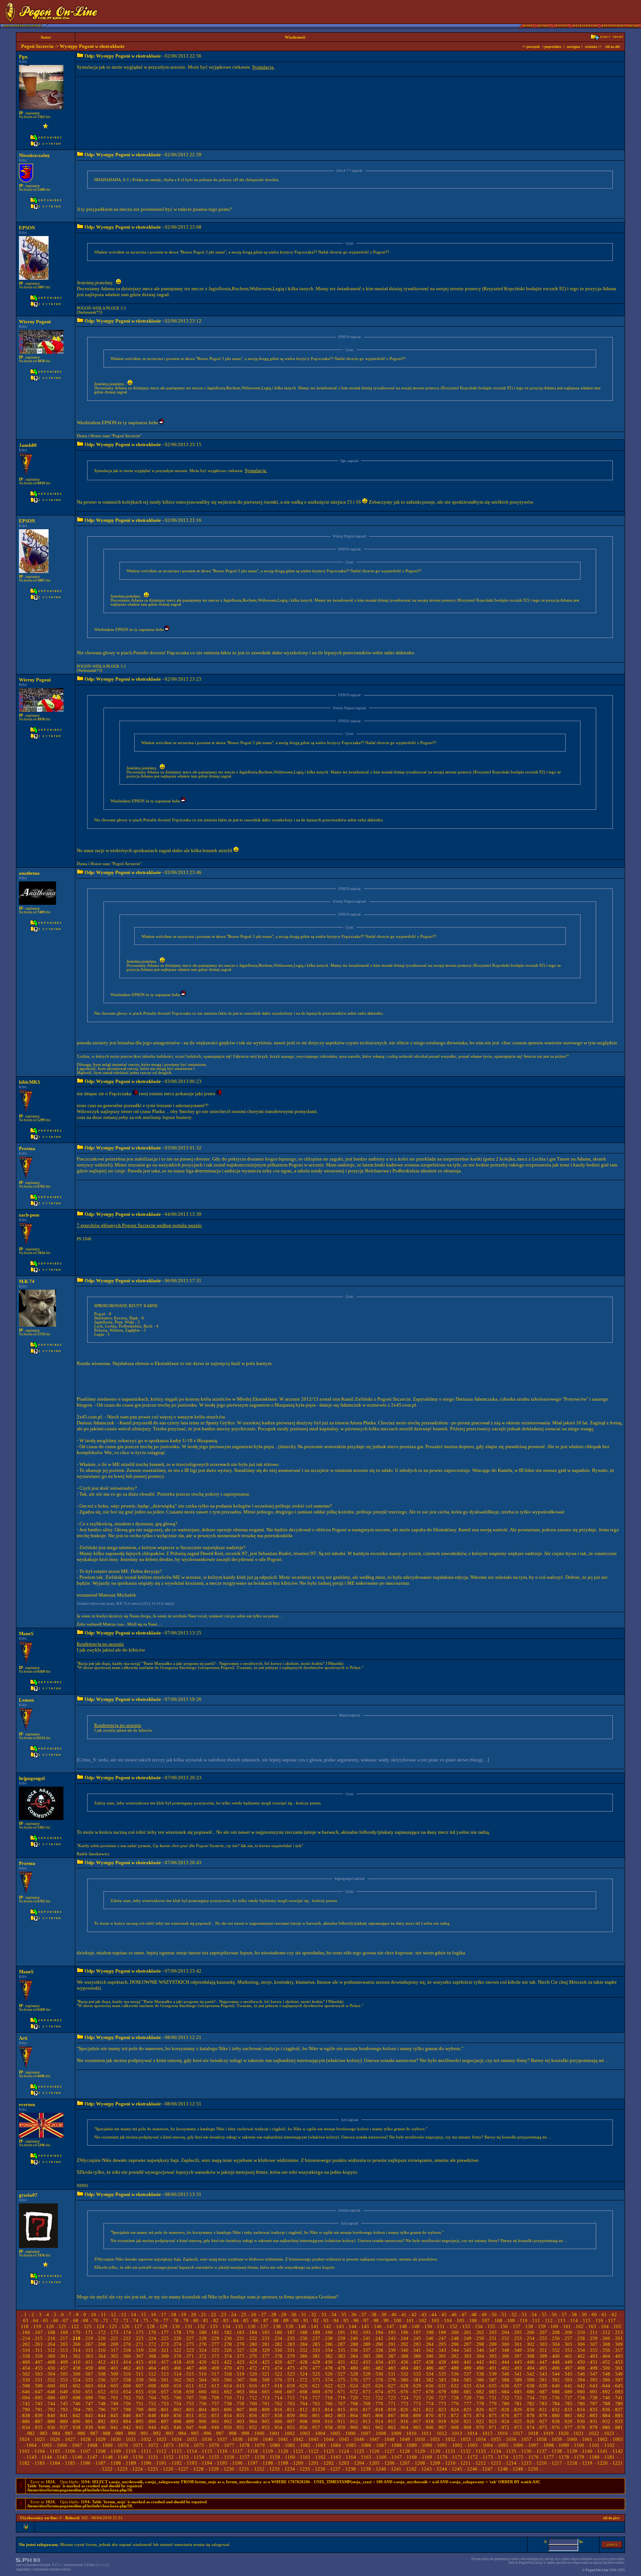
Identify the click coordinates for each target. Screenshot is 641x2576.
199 (442, 2332)
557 (114, 2380)
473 (266, 2368)
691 (594, 2392)
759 (241, 2404)
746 (77, 2404)
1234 (290, 2469)
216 (51, 2338)
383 (341, 2356)
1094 (488, 2445)
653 (114, 2392)
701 (114, 2398)
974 (531, 2427)
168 (51, 2332)
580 (405, 2380)
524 (304, 2374)
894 (127, 2421)
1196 (237, 2463)
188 (304, 2332)
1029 (101, 2439)
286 (329, 2344)
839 (39, 2415)
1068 (92, 2445)
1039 (253, 2439)
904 (253, 2421)
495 (543, 2368)
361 (64, 2356)
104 (448, 2320)
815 (341, 2410)
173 (114, 2332)
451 (594, 2362)
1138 (557, 2451)
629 (417, 2386)
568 (253, 2380)
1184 (55, 2463)
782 (531, 2404)
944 (152, 2427)
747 (89, 2404)
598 (26, 2386)
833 (568, 2410)
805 (215, 2410)
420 (203, 2362)
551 (39, 2380)
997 (220, 2433)
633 (468, 2386)
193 (367, 2332)
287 (341, 2344)
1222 (107, 2469)
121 (63, 2326)
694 (26, 2398)
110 (524, 2320)
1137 (542, 2451)
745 (64, 2404)
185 (266, 2332)
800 (152, 2410)
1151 (153, 2457)
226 (177, 2338)
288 (354, 2344)
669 (316, 2392)
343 (442, 2350)
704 (152, 2398)
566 (228, 2380)
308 (606, 2344)
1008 (381, 2433)
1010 (411, 2433)
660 (203, 2392)
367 (140, 2356)
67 (66, 2320)
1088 (397, 2445)
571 (291, 2380)
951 (241, 2427)
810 (278, 2410)
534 (430, 2374)
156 (504, 2326)
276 (203, 2344)
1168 (412, 2457)
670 (329, 2392)
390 (430, 2356)
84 (236, 2320)
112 (549, 2320)
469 (215, 2368)
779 (493, 2404)
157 (517, 2326)
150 (428, 2326)
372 (203, 2356)
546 (581, 2374)
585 (468, 2380)
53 (524, 2315)
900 (203, 2421)
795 (89, 2410)
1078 (244, 2445)
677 (417, 2392)
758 (228, 2404)
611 (190, 2386)
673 (367, 2392)
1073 (168, 2445)
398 (531, 2356)
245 (417, 2338)
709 (215, 2398)
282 (278, 2344)
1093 (473, 2445)
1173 (488, 2457)
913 (367, 2421)
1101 (594, 2445)
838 (26, 2415)
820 (405, 2410)
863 (341, 2415)
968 (455, 2427)
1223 (122, 2469)
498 (581, 2368)
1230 (229, 2469)
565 (215, 2380)
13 (124, 2315)
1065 (47, 2445)
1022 (594, 2433)
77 (166, 2320)
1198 (268, 2463)
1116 (222, 2451)
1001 (275, 2433)
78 (176, 2320)
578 (379, 2380)
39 (384, 2315)
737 (568, 2398)
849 (165, 2415)
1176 (533, 2457)
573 (316, 2380)
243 (392, 2338)
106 (473, 2320)
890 (77, 2421)
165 (617, 2326)
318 (127, 2350)
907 (291, 2421)
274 (177, 2344)
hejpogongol (32, 1778)
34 (334, 2315)
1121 (298, 2451)
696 (51, 2398)
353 (568, 2350)
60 (594, 2315)
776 (455, 2404)
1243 (427, 2469)
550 (26, 2380)
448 (556, 2362)
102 (423, 2320)
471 (241, 2368)
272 (152, 2344)
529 (367, 2374)
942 (127, 2427)
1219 (587, 2463)
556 (102, 2380)
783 (543, 2404)
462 (127, 2368)
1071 (138, 2445)
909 (316, 2421)
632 (455, 2386)
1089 (412, 2445)
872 (455, 2415)
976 (556, 2427)
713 (266, 2398)
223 (140, 2338)
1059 (557, 2439)
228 (203, 2338)
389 (417, 2356)
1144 (47, 2457)
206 (531, 2332)
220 (102, 2338)
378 (278, 2356)
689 (568, 2392)
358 (26, 2356)
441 (468, 2362)
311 (39, 2350)
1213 (496, 2463)
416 (152, 2362)
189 (316, 2332)
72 (116, 2320)
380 (304, 2356)
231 (241, 2338)
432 (354, 2362)
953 (266, 2427)
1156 (229, 2457)
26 (254, 2315)
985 (69, 2433)
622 (329, 2386)
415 (140, 2362)
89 (286, 2320)
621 (316, 2386)
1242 (411, 2469)
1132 (466, 2451)
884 (606, 2415)
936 (51, 2427)
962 (379, 2427)
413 (114, 2362)
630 (430, 2386)
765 (316, 2404)
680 (455, 2392)
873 (468, 2415)
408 (51, 2362)
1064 (32, 2445)
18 (174, 2315)
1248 (503, 2469)
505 (64, 2374)
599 (39, 2386)
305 (568, 2344)
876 (505, 2415)
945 (165, 2427)
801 (165, 2410)
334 (329, 2350)
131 (189, 2326)
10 (93, 2315)
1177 (549, 2457)
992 (157, 2433)
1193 (192, 2463)
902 (228, 2421)
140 (302, 2326)
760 (253, 2404)
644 (606, 2386)
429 (316, 2362)
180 (203, 2332)
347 (493, 2350)
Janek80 (28, 445)
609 (165, 2386)
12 (114, 2315)
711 (241, 2398)
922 (480, 2421)
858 (278, 2415)
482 (379, 2368)
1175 (518, 2457)
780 (505, 2404)
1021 (579, 2433)
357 (619, 2350)
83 (226, 2320)
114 (574, 2320)
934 (26, 2427)
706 (177, 2398)
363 (89, 2356)
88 (276, 2320)
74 (136, 2320)
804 (203, 2410)
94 (336, 2320)
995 (195, 2433)
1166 (381, 2457)
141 (315, 2326)
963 (392, 2427)
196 (405, 2332)
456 (51, 2368)
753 (165, 2404)
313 (64, 2350)
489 (468, 2368)
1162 (320, 2457)
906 (278, 2421)
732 (505, 2398)
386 (379, 2356)
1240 (381, 2469)
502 (26, 2374)
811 (291, 2410)
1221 (618, 2463)
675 (392, 2392)
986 (81, 2433)
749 (114, 2404)
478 (329, 2368)
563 (190, 2380)
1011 (427, 2433)
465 (165, 2368)
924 (505, 2421)
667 (291, 2392)
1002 (290, 2433)
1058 (542, 2439)
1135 (511, 2451)
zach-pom (29, 1215)
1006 (351, 2433)
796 (102, 2410)
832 (556, 2410)
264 (51, 2344)
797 (114, 2410)
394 (480, 2356)
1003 (305, 2433)
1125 (359, 2451)
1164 (351, 2457)
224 (152, 2338)
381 (316, 2356)
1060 (572, 2439)
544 (556, 2374)
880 (556, 2415)
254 (531, 2338)
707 (190, 2398)
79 (186, 2320)
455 (39, 2368)
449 (568, 2362)
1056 (511, 2439)
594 (581, 2380)
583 (442, 2380)
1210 (450, 2463)
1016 (503, 2433)
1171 (457, 2457)
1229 (214, 2469)
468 (203, 2368)
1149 (123, 2457)
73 (126, 2320)
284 (304, 2344)
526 (329, 2374)
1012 (442, 2433)
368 (152, 2356)
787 (594, 2404)
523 (291, 2374)
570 (278, 2380)
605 (114, 2386)
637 (518, 2386)
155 (491, 2326)
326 (228, 2350)
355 (594, 2350)
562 (177, 2380)
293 (417, 2344)
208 (556, 2332)
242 (379, 2338)
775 (442, 2404)
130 (176, 2326)
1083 (320, 2445)
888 (51, 2421)
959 (341, 2427)
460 (102, 2368)
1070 (123, 2445)
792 (51, 2410)
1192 (177, 2463)
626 (379, 2386)
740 (606, 2398)
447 (543, 2362)
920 (455, 2421)
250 (480, 2338)
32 (314, 2315)
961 (367, 2427)
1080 (275, 2445)
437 (417, 2362)
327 (241, 2350)
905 (266, 2421)
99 (386, 2320)
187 (291, 2332)
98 (376, 2320)
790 (26, 2410)
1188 (116, 2463)
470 (228, 2368)
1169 (427, 2457)
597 (619, 2380)
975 (543, 2427)
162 (580, 2326)
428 (304, 2362)
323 (190, 2350)
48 (474, 2315)
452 (606, 2362)
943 (140, 2427)
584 (455, 2380)
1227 (183, 2469)
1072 (153, 2445)
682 (480, 2392)
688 (556, 2392)
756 (203, 2404)
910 (329, 2421)
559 (140, 2380)
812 (304, 2410)
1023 (609, 2433)
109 (511, 2320)
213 (619, 2332)
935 (39, 2427)
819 (392, 2410)
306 (581, 2344)
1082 (305, 2445)
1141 (602, 2451)
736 (556, 2398)
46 (454, 2315)
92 (316, 2320)
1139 (572, 2451)
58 (574, 2315)
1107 (85, 2451)
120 (50, 2326)
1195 (222, 2463)
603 (89, 2386)
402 (581, 2356)
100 (397, 2320)
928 (556, 2421)
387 (392, 2356)
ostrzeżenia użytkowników (52, 2569)
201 (468, 2332)
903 (241, 2421)
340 (405, 2350)
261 (619, 2338)
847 (140, 2415)
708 (203, 2398)
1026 (55, 2439)
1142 (618, 2451)
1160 (290, 2457)
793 (64, 2410)
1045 (344, 2439)
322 (177, 2350)
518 (228, 2374)
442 (480, 2362)
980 (606, 2427)
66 (56, 2320)
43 (424, 2315)
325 (215, 2350)
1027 (70, 2439)
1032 (146, 2439)
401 (568, 2356)
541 (518, 2374)
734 (531, 2398)
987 (94, 2433)
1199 (283, 2463)
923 (493, 2421)
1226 (168, 2469)
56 (554, 2315)
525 (316, 2374)
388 (405, 2356)
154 (479, 2326)
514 (177, 2374)
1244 (442, 2469)
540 (505, 2374)
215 (39, 2338)
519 (241, 2374)
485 (417, 2368)
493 (518, 2368)
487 (442, 2368)
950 (228, 2427)
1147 (92, 2457)
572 (304, 2380)
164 (605, 2326)
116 (599, 2320)
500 (606, 2368)
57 (564, 2315)
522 (278, 2374)
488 (455, 2368)
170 (77, 2332)
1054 (481, 2439)
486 (430, 2368)
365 (114, 2356)
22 (214, 2315)
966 (430, 2427)
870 (430, 2415)
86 (256, 2320)
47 (464, 2315)
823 (442, 2410)
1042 (298, 2439)
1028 (85, 2439)
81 (206, 2320)
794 (77, 2410)
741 (619, 2398)
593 (568, 2380)
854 (228, 2415)
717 (316, 2398)
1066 (62, 2445)
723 (392, 2398)
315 (89, 2350)
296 (455, 2344)
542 (531, 2374)
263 (39, 2344)
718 (329, 2398)
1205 (374, 2463)
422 (228, 2362)
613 (215, 2386)
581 (417, 2380)
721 (367, 2398)
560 (152, 2380)
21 (204, 2315)
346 (480, 2350)
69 (86, 2320)
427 (291, 2362)
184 (253, 2332)
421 (215, 2362)
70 (96, 2320)
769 (367, 2404)
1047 (374, 2439)
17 (164, 2315)
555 (89, 2380)
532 (405, 2374)
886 (26, 2421)
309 (619, 2344)
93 (326, 2320)
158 (529, 2326)
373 (215, 2356)
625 (367, 2386)
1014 (472, 2433)
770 (379, 2404)
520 (253, 2374)
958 (329, 2427)
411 (89, 2362)
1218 (572, 2463)
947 (190, 2427)
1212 (481, 2463)
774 (430, 2404)
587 (493, 2380)
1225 (153, 2469)
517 (215, 2374)
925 (518, 2421)
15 (144, 2315)
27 (264, 2315)
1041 (283, 2439)
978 (581, 2427)
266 (77, 2344)
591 (543, 2380)
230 (228, 2338)
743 (39, 2404)
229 (215, 2338)
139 (290, 2326)
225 (165, 2338)
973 (518, 2427)
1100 (579, 2445)
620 (304, 2386)
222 (127, 2338)
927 (543, 2421)
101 (410, 2320)
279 (241, 2344)
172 (102, 2332)
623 (341, 2386)
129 (163, 2326)
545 (568, 2374)
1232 (259, 2469)
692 (606, 2392)
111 (536, 2320)
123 (88, 2326)
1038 (237, 2439)
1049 (405, 2439)
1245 (457, 2469)
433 (367, 2362)
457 (64, 2368)
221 (114, 2338)
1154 (199, 2457)
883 (594, 2415)
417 (165, 2362)
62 (614, 2315)
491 (493, 2368)
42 (414, 2315)
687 (543, 2392)
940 (102, 2427)
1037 (222, 2439)
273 (165, 2344)
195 (392, 2332)
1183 (40, 2463)
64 (36, 2320)
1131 (450, 2451)
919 (442, 2421)
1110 (131, 2451)
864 (354, 2415)
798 (127, 2410)
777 (468, 2404)
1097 (533, 2445)
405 (619, 2356)
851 (190, 2415)
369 (165, 2356)
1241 (396, 2469)
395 (493, 2356)
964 (405, 2427)
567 (241, 2380)
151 (441, 2326)
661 (215, 2392)
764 (304, 2404)
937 (64, 2427)
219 (89, 2338)
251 (493, 2338)
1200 (298, 2463)
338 (379, 2350)
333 (316, 2350)
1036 (207, 2439)
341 (417, 2350)
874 (480, 2415)
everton (27, 2104)
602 (77, 2386)
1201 (313, 2463)
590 (531, 2380)
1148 (108, 2457)
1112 (161, 2451)
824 (455, 2410)
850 (177, 2415)
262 (26, 2344)
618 (278, 2386)
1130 (435, 2451)
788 (606, 2404)
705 (165, 2398)
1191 (161, 2463)
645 (619, 2386)
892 (102, 2421)
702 (127, 2398)
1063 (618, 2439)
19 (184, 2315)
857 (266, 2415)
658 (177, 2392)
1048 (389, 2439)
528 (354, 2374)
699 (89, 2398)
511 (140, 2374)
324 (203, 2350)
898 (177, 2421)
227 (190, 2338)
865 (367, 2415)
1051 (435, 2439)
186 (278, 2332)
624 (354, 2386)
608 (152, 2386)
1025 (40, 2439)
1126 (374, 2451)
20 (194, 2315)
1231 (244, 2469)
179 (190, 2332)
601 (64, 2386)
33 (324, 2315)
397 (518, 2356)
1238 (351, 2469)
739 (594, 2398)
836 (606, 2410)
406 (26, 2362)
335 (341, 2350)
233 (266, 2338)
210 (581, 2332)
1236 (320, 2469)
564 (203, 2380)
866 (379, 2415)
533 (417, 2374)
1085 (351, 2445)
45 (444, 2315)
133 (214, 2326)
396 (505, 2356)
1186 (85, 2463)
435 (392, 2362)
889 (64, 2421)
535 (442, 2374)
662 (228, 2392)
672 (354, 2392)
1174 (503, 2457)
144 (353, 2326)
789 (619, 2404)
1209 (435, 2463)
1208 (420, 2463)
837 (619, 2410)
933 (619, 2421)
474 (278, 2368)
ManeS (26, 1634)
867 (392, 2415)
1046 (359, 2439)
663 (241, 2392)
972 (505, 2427)
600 (51, 2386)
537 (468, 2374)
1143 (32, 2457)
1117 (237, 2451)
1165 (366, 2457)
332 (304, 2350)
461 (114, 2368)
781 (518, 2404)
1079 (260, 2445)
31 (304, 2315)
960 (354, 2427)
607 (140, 2386)
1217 (557, 2463)
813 (316, 2410)
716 (304, 2398)
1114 (192, 2451)
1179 (579, 2457)
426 (278, 2362)
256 (556, 2338)
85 (246, 2320)
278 (228, 2344)
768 (354, 2404)
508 (102, 2374)
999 (245, 2433)
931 (594, 2421)
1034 (177, 2439)
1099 (564, 2445)
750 (127, 2404)
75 (146, 2320)
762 (278, 2404)
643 (594, 2386)
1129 (420, 2451)
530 (379, 2374)
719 (341, 2398)
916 (405, 2421)
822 (430, 2410)
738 (581, 2398)
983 (44, 2433)
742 (26, 2404)
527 (341, 2374)
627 (392, 2386)
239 (341, 2338)
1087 (381, 2445)
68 (76, 2320)
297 (468, 2344)
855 (241, 2415)
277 (215, 2344)
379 (291, 2356)
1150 (138, 2457)
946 (177, 2427)
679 (442, 2392)
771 (392, 2404)
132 (201, 2326)
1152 (168, 2457)
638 (531, 2386)
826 (480, 2410)
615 (241, 2386)
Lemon (26, 1700)
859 (291, 2415)
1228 (198, 2469)
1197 (253, 2463)
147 (390, 2326)
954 (278, 2427)
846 (127, 2415)
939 (89, 2427)
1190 (146, 2463)
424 (253, 2362)
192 (354, 2332)
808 (253, 2410)
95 (346, 2320)
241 (367, 2338)
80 (196, 2320)
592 (556, 2380)
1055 (496, 2439)
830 (531, 2410)
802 (177, 2410)
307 (594, 2344)
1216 (542, 2463)
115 (587, 2320)
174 (127, 2332)
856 (253, 2415)
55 (544, 2315)
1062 (602, 2439)
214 (26, 2338)
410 (77, 2362)
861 (316, 2415)
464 (152, 2368)
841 (64, 2415)
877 (518, 2415)
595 (594, 2380)
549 (619, 2374)
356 (606, 2350)
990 (132, 2433)
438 (430, 2362)
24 (234, 2315)
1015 (487, 2433)
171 (89, 2332)
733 (518, 2398)
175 (140, 2332)
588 (505, 2380)
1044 (329, 2439)
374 (228, 2356)
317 (114, 2350)
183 (241, 2332)
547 (594, 2374)
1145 (62, 2457)
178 (177, 2332)
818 (379, 2410)
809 (266, 2410)
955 (291, 2427)
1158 (260, 2457)
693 (619, 2392)
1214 (511, 2463)
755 (190, 2404)
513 (165, 2374)
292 (405, 2344)
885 (619, 2415)
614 (228, 2386)
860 (304, 2415)
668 (304, 2392)
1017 (518, 2433)
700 (102, 2398)
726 (430, 2398)
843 (89, 2415)
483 (392, 2368)
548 (606, 2374)
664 (253, 2392)
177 (165, 2332)
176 (152, 2332)
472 (253, 2368)
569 (266, 2380)
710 (228, 2398)
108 (498, 2320)
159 (542, 2326)
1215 (526, 2463)
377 (266, 2356)
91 (306, 2320)
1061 (587, 2439)
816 (354, 2410)
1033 (161, 2439)
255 (543, 2338)
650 (77, 2392)
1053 (466, 2439)
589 (518, 2380)
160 (554, 2326)
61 (604, 2315)
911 (341, 2421)
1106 (70, 2451)
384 (354, 2356)
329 (266, 2350)
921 (468, 2421)
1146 (77, 2457)
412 (102, 2362)
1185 (70, 2463)
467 (190, 2368)
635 (493, 2386)
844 (102, 2415)
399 (543, 2356)
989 (119, 2433)
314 (77, 2350)
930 (581, 2421)
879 (543, 2415)
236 (304, 2338)
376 (253, 2356)
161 (567, 2326)
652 (102, 2392)
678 (430, 2392)
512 (152, 2374)
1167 (397, 2457)
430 (329, 2362)
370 (177, 2356)
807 (241, 2410)
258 (581, 2338)
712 (253, 2398)
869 (417, 2415)
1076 (214, 2445)
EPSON (27, 228)
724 (405, 2398)
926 (531, 2421)
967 (442, 2427)
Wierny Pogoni (35, 322)
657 (165, 2392)
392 (455, 2356)
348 (505, 2350)
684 (505, 2392)
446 (531, 2362)
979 (594, 2427)
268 (102, 2344)
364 (102, 2356)
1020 (563, 2433)
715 (291, 2398)
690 (581, 2392)
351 (543, 2350)
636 (505, 2386)
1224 (138, 2469)
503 (39, 2374)
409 (64, 2362)
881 (568, 2415)
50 (494, 2315)
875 (493, 2415)
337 (367, 2350)
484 (405, 2368)
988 (107, 2433)
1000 (259, 2433)
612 (203, 2386)
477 (316, 2368)
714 (278, 2398)
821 (417, 2410)
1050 (420, 2439)
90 (296, 2320)
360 (51, 2356)
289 (367, 2344)
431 (341, 2362)
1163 (336, 2457)
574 (329, 2380)
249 (468, 2338)
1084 (336, 2445)
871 (442, 2415)
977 (568, 2427)
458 (77, 2368)
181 (215, 2332)
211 (594, 2332)
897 (165, 2421)
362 (77, 2356)
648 (51, 2392)
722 (379, 2398)
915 (392, 2421)
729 (468, 2398)
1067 (77, 2445)
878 (531, 2415)
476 (304, 2368)
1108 (101, 2451)
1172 (473, 2457)
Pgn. (24, 57)
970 (480, 2427)
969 (468, 2427)
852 (203, 2415)
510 (127, 2374)
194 (379, 2332)
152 (453, 2326)
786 (581, 2404)
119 (37, 2326)
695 (39, 2398)
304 (556, 2344)
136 (252, 2326)
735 (543, 2398)
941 (114, 2427)
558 (127, 2380)
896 (152, 2421)
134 (226, 2326)
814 (329, 2410)
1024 (24, 2439)
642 (581, 2386)
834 (581, 2410)
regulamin (23, 2569)
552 (51, 2380)
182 (228, 2332)
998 (233, 2433)
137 (264, 2326)
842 (77, 2415)
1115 (207, 2451)
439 (442, 2362)
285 (316, 2344)
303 (543, 2344)
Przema (27, 1148)
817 (367, 2410)
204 (505, 2332)
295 (442, 2344)
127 (138, 2326)
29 (284, 2315)
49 (484, 2315)
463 (140, 2368)
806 (228, 2410)
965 (417, 2427)
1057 (526, 2439)
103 (435, 2320)
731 (493, 2398)
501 (619, 2368)
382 (329, 2356)
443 (493, 2362)
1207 (405, 2463)
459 (89, 2368)
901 (215, 2421)
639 (543, 2386)
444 (505, 2362)
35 (344, 2315)
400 (556, 2356)
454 (26, 2368)
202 (480, 2332)
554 (77, 2380)
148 (403, 2326)
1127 (389, 2451)
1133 (481, 2451)
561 (165, 2380)
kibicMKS (29, 1082)
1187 (101, 2463)
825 (468, 2410)
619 (291, 2386)
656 (152, 2392)
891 (89, 2421)
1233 (275, 2469)
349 (518, 2350)
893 (114, 2421)
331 (291, 2350)
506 (77, 2374)
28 (274, 2315)
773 (417, 2404)
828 (505, 2410)
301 (518, 2344)
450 (581, 2362)
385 (367, 2356)
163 (592, 2326)
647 (39, 2392)
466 (177, 2368)
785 (568, 2404)
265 (64, 2344)
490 (480, 2368)
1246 (472, 2469)
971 (493, 2427)
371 (190, 2356)
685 (518, 2392)
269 (114, 2344)
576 (354, 2380)
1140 (587, 2451)
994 (182, 2433)
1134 (496, 2451)
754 (177, 2404)
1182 (24, 2463)
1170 (442, 2457)
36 (354, 2315)
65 (46, 2320)
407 (39, 2362)
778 (480, 2404)
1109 (116, 2451)
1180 (594, 2457)
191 (341, 2332)
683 (493, 2392)
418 (177, 2362)
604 (102, 2386)
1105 (55, 2451)
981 (619, 2427)
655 (140, 2392)
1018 (533, 2433)
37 (364, 2315)
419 (190, 2362)
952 (253, 2427)
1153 (184, 2457)
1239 (366, 2469)
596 (606, 2380)
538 (480, 2374)
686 (531, 2392)
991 (144, 2433)
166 (26, 2332)
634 (480, 2386)
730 (480, 2398)
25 (244, 2315)
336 (354, 2350)
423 (241, 2362)
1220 (602, 2463)
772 (405, 2404)
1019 (548, 2433)
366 (127, 2356)
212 (606, 2332)
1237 (335, 2469)
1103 (24, 2451)
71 (106, 2320)
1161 (305, 2457)
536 (455, 2374)
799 (140, 2410)
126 (126, 2326)
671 (341, 2392)
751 (140, 2404)
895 (140, 2421)
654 (127, 2392)
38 (374, 2315)
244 (405, 2338)
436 (405, 2362)
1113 (177, 2451)
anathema (29, 873)
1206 (389, 2463)
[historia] (102, 2565)
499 (594, 2368)
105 (461, 2320)
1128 (405, 2451)
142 (327, 2326)
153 (466, 2326)
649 (64, 2392)
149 (416, 2326)
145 (365, 2326)
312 (51, 2350)
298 (480, 2344)
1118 (253, 2451)
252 (505, 2338)
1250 (533, 2469)
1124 (344, 2451)
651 (89, 2392)
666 (278, 2392)
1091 (442, 2445)
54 (534, 2315)
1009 (396, 2433)
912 (354, 2421)
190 (329, 2332)
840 (51, 2415)
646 (26, 2392)
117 (612, 2320)
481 (367, 2368)
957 (316, 2427)
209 (568, 2332)
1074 (184, 2445)
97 (366, 2320)
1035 (192, 2439)
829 (518, 2410)
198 (430, 2332)
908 (304, 2421)
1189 (131, 2463)
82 (216, 2320)
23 (224, 2315)
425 (266, 2362)
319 (140, 2350)
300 (505, 2344)
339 (392, 2350)
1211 (466, 2463)
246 (430, 2338)
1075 (199, 2445)
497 (568, 2368)
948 (203, 2427)
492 (505, 2368)
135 (239, 2326)
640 (556, 2386)
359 (39, 2356)
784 (556, 2404)
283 (291, 2344)
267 (89, 2344)
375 (241, 2356)
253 (518, 2338)
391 (442, 2356)
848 (152, 2415)
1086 (366, 2445)
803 (190, 2410)
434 (379, 2362)
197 (417, 2332)
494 (531, 2368)
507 (89, 2374)
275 (190, 2344)
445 (518, 2362)
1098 (549, 2445)
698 (77, 2398)
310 (26, 2350)
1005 (335, 2433)
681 (468, 2392)
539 (493, 2374)
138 (277, 2326)
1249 (518, 2469)
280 (253, 2344)
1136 (526, 2451)
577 (367, 2380)
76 (156, 2320)
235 (291, 2338)
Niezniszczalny (34, 155)
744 (51, 2404)
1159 (275, 2457)
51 (504, 2315)
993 (170, 2433)
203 (493, 2332)
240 (354, 2338)
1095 (503, 2445)
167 (39, 2332)
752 (152, 2404)
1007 (366, 2433)
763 (291, 2404)
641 (568, 2386)
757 (215, 2404)
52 (514, 2315)
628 (405, 2386)
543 (543, 2374)
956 (304, 2427)
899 (190, 2421)
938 (77, 2427)
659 (190, 2392)
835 (594, 2410)
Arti (23, 2038)
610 (177, 2386)
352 (556, 2350)
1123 (329, 2451)
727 (442, 2398)
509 (114, 2374)
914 (379, 2421)
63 (26, 2320)
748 (102, 2404)
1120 (283, 2451)
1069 (108, 2445)
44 (434, 2315)
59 (584, 2315)
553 (64, 2380)
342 (430, 2350)
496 (556, 2368)
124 (100, 2326)
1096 (518, 2445)
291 (392, 2344)
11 (103, 2315)
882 (581, 2415)
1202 (329, 2463)
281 (266, 2344)
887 (39, 2421)
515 (190, 2374)
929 (568, 2421)
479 (341, 2368)
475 (291, 2368)
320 (152, 2350)
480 (354, 2368)
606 (127, 2386)
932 (606, 2421)
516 (203, 2374)
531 (392, 2374)
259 (594, 2338)
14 (134, 2315)
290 (379, 2344)
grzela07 (28, 2195)
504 (51, 2374)
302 (531, 2344)
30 (294, 2315)
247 (442, 2338)
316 (102, 2350)
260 (606, 2338)
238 (329, 2338)
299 (493, 2344)
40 (394, 2315)
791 (39, 2410)
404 (606, 2356)
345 (468, 2350)
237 (316, 2338)
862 (329, 2415)
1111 (146, 2451)
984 (56, 2433)
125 (113, 2326)
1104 (40, 2451)
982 (31, 2433)
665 (266, 2392)
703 (140, 2398)
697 (64, 2398)
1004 (320, 2433)
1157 (244, 2457)
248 (455, 2338)
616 (253, 2386)
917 (417, 2421)
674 (379, 2392)
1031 (131, 2439)
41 (404, 2315)
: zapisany (29, 113)
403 (594, 2356)
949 (215, 2427)
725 (417, 2398)
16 (154, 2315)
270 (127, 2344)
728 (455, 2398)
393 (468, 2356)
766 (329, 2404)
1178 (564, 2457)
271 (140, 2344)
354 (581, 2350)
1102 (609, 2445)
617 (266, 2386)
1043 (313, 2439)
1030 (116, 2439)
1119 (268, 2451)
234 (278, 2338)
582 (430, 2380)
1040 (268, 2439)
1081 (290, 2445)
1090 (427, 2445)
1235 (305, 2469)
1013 (457, 2433)
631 (442, 2386)
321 (165, 2350)
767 (341, 2404)
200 (455, 2332)
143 (340, 2326)
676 (405, 2392)
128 (151, 2326)
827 (493, 2410)
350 (531, 2350)
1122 (313, 2451)
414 (127, 2362)
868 (405, 2415)
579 (392, 2380)
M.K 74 (27, 1281)
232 (253, 2338)
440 (455, 2362)
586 (480, 2380)
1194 (207, 2463)
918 (430, 2421)
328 (253, 2350)
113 (561, 2320)
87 (266, 2320)
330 (278, 2350)
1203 (344, 2463)
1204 (359, 2463)
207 (543, 2332)
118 (25, 2326)
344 (455, 2350)
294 (430, 2344)
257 (568, 2338)
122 (75, 2326)
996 (208, 2433)
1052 (450, 2439)
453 (619, 2362)
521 (266, 2374)
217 (64, 2338)
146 (378, 2326)
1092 (457, 2445)
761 (266, 2404)
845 (114, 2415)
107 (486, 2320)
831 (543, 2410)
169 (64, 2332)
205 (518, 2332)
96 (356, 2320)
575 (341, 2380)
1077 (229, 2445)
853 (215, 2415)
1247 (487, 2469)
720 (354, 2398)
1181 (609, 2457)
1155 (214, 2457)
